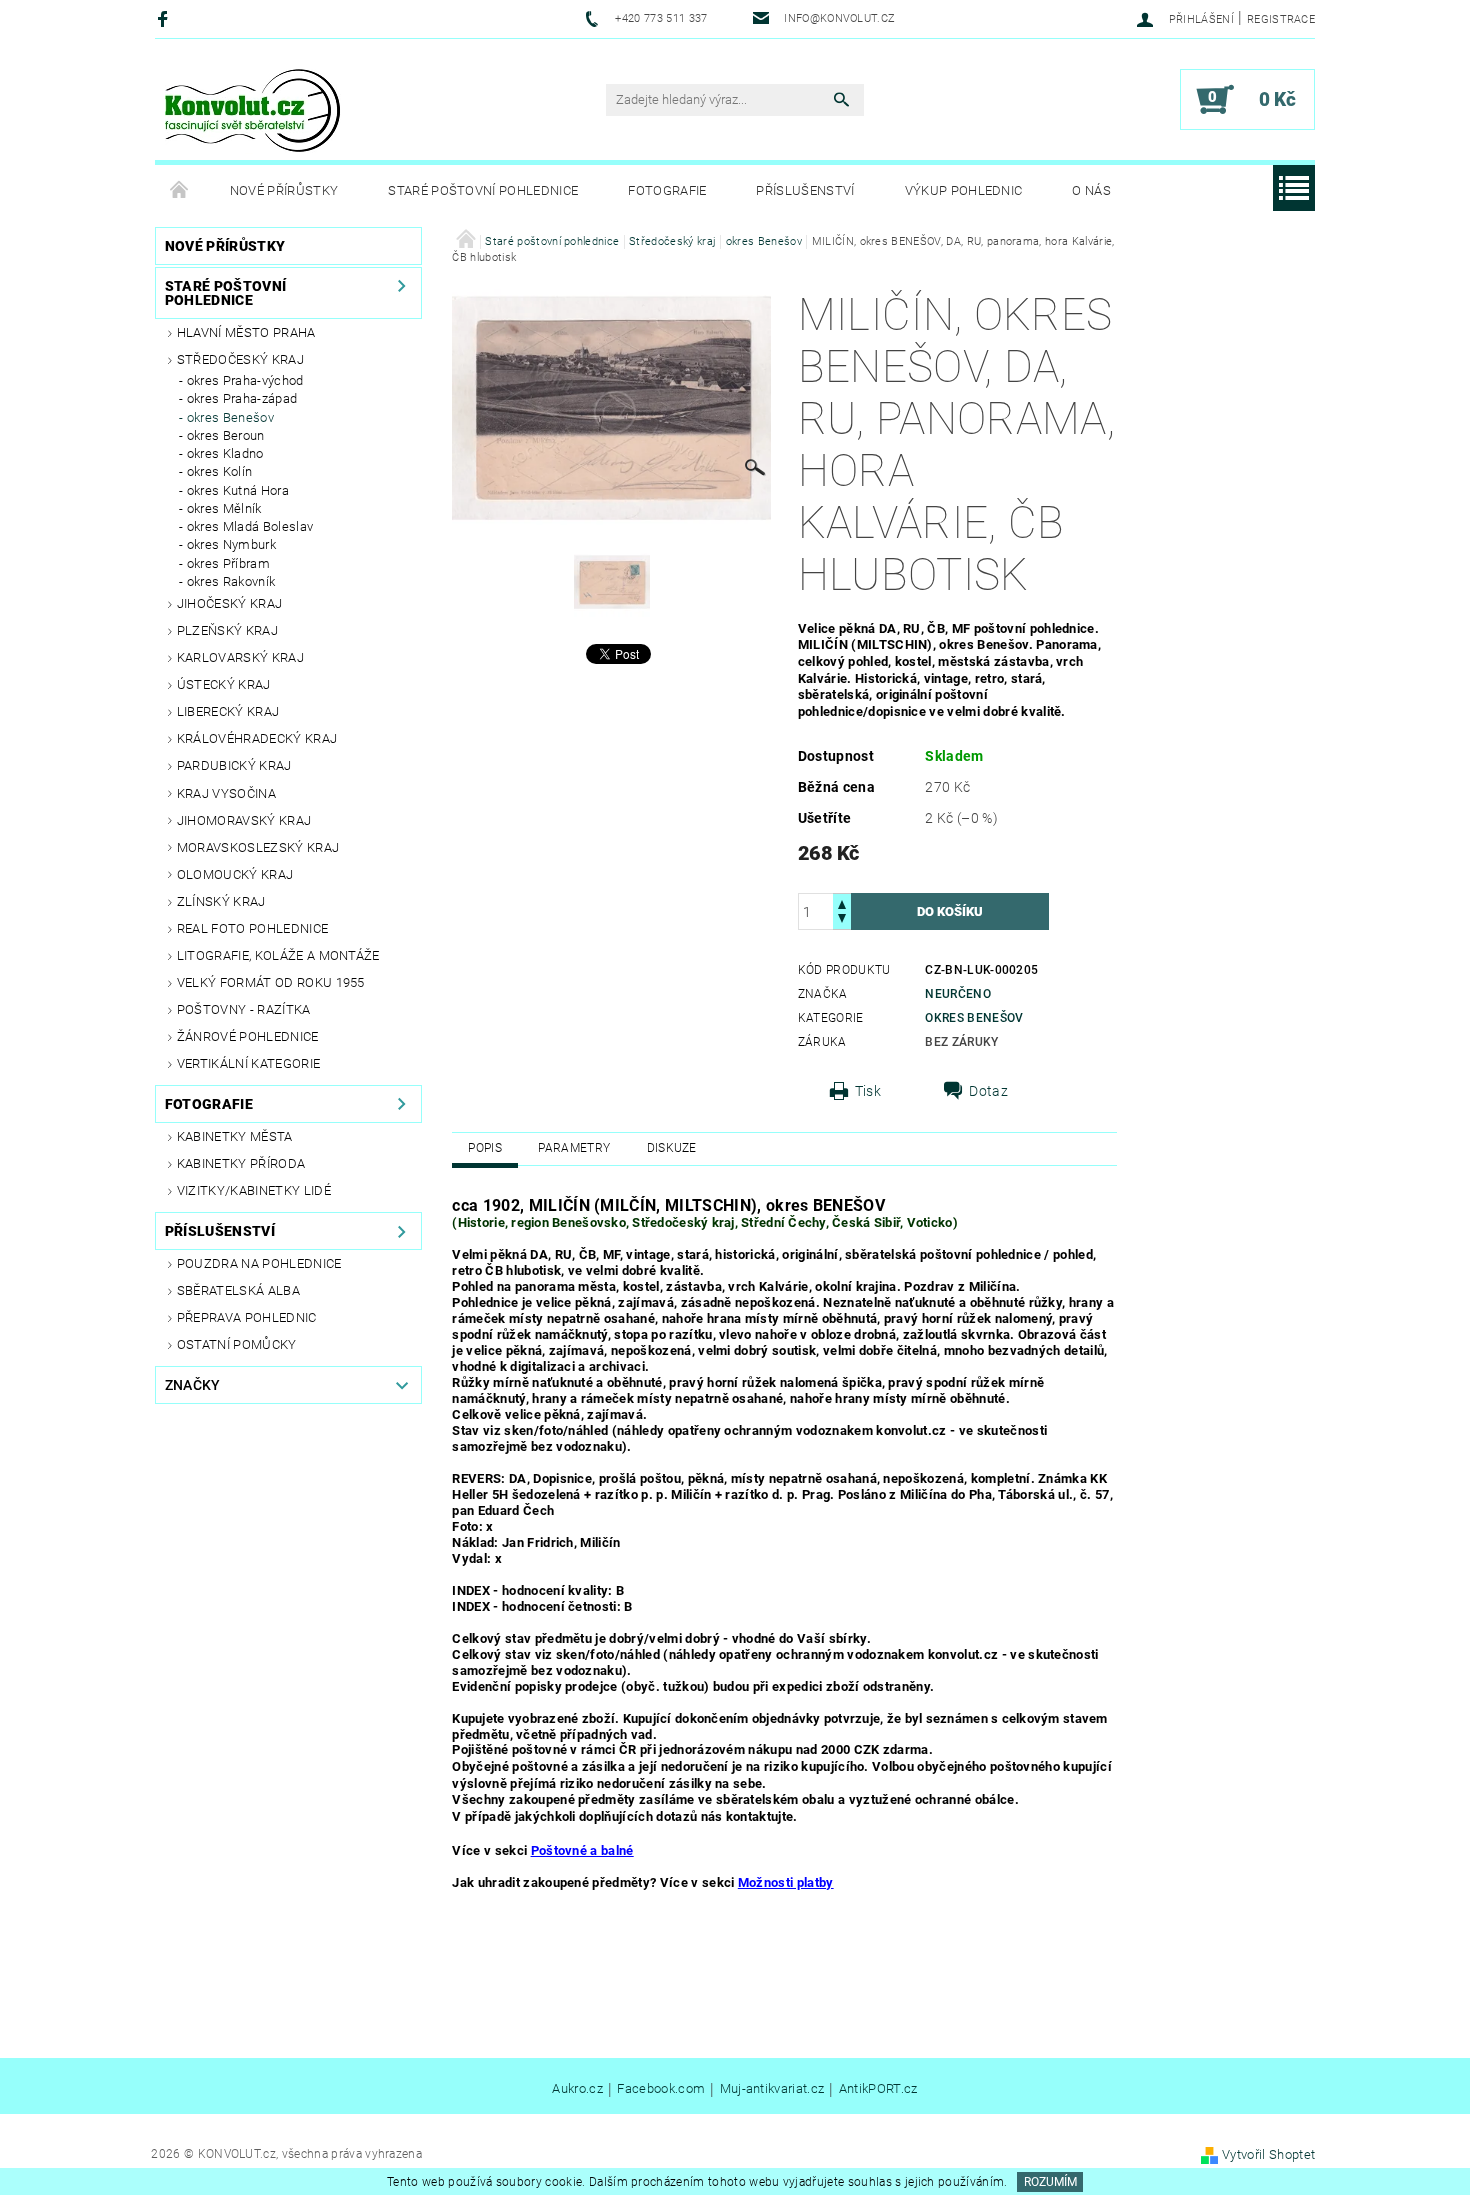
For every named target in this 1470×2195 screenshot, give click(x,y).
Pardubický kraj (234, 765)
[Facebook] (165, 18)
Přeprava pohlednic (247, 1317)
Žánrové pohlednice (248, 1036)
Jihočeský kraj (229, 603)
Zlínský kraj (221, 901)
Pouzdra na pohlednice (259, 1263)
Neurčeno (958, 994)
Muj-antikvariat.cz (772, 2089)
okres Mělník (224, 508)
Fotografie (667, 190)
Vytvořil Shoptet (1268, 2154)
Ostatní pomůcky (237, 1344)
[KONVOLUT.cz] (253, 109)
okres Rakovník (231, 581)
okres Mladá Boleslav (250, 526)
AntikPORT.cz (878, 2089)
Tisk (868, 1091)
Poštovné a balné (582, 1850)
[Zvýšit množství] (842, 902)
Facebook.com (661, 2089)
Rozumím (1050, 2182)
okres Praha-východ (245, 380)
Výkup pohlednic (964, 190)
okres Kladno (225, 453)
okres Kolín (220, 471)
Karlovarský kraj (240, 657)
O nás (1091, 190)
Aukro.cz (577, 2089)
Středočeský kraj (240, 359)
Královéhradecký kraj (257, 738)
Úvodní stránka (180, 191)
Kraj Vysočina (226, 793)
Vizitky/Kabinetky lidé (254, 1190)
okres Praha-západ (242, 398)
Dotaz (988, 1091)
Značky (193, 1385)
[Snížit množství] (842, 920)
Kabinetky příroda (241, 1163)
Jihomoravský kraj (244, 820)
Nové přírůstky (284, 190)
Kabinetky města (235, 1136)
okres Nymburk (231, 544)
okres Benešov (230, 417)
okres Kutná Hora (238, 490)
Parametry (574, 1148)
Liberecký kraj (228, 711)
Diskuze (672, 1148)
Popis (485, 1148)
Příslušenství (805, 190)
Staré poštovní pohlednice (483, 190)
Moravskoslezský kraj (258, 847)
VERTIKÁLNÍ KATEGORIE (248, 1063)
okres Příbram (228, 563)
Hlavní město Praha (246, 332)
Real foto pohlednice (252, 928)
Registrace (1281, 19)
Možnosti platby (786, 1882)
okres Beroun (226, 435)
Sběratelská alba (238, 1290)
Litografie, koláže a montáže (278, 955)
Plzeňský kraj (227, 630)
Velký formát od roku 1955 (271, 982)
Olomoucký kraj (235, 874)
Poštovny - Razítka (244, 1009)
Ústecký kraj (224, 684)
